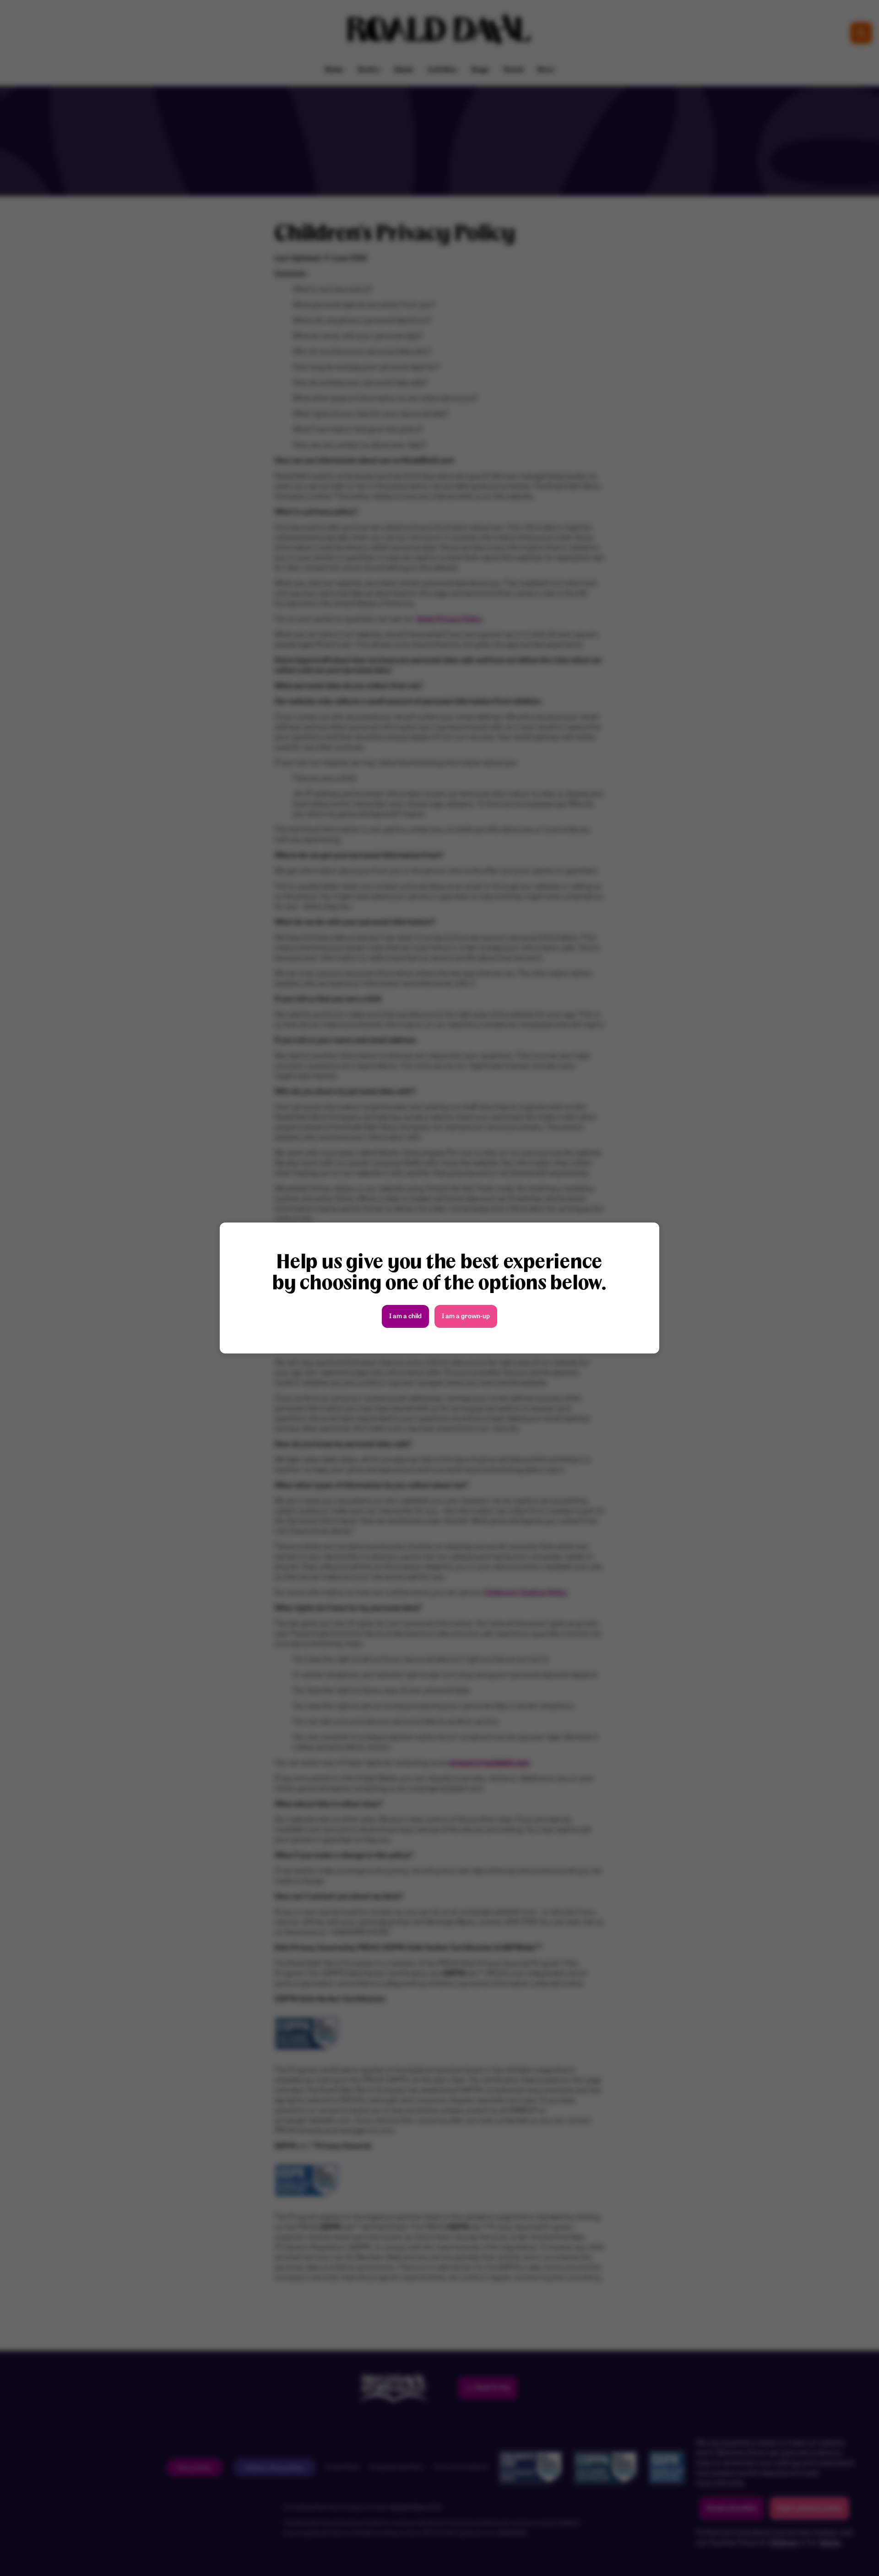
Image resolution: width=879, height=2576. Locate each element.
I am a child (405, 1317)
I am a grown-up (466, 1317)
